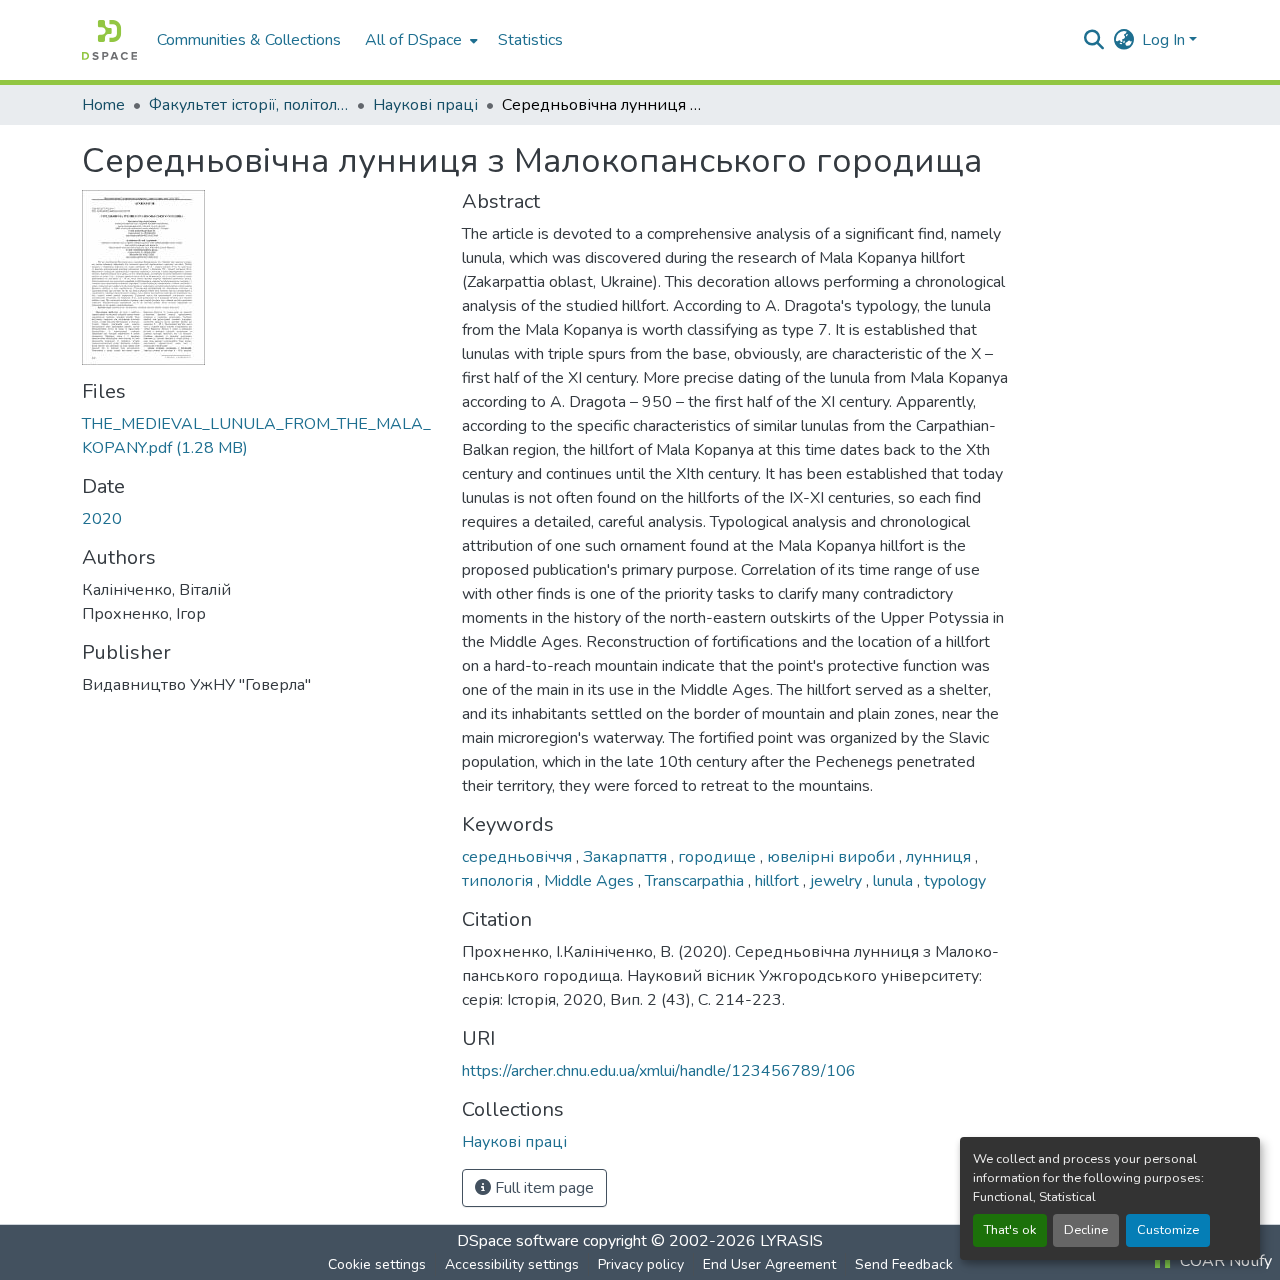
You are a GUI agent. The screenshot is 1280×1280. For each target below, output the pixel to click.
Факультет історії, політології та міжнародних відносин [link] (249, 105)
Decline (1086, 1230)
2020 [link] (102, 519)
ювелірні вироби (833, 857)
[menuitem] (419, 40)
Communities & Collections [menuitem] (249, 40)
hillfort (779, 881)
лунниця (940, 857)
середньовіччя (519, 857)
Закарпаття (627, 857)
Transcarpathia (696, 881)
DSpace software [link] (518, 1241)
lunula (895, 881)
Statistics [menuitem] (530, 40)
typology (955, 881)
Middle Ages (591, 881)
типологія (499, 881)
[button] (109, 40)
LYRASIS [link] (791, 1241)
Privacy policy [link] (641, 1264)
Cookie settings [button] (377, 1264)
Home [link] (103, 105)
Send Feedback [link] (904, 1264)
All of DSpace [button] (413, 40)
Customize (1168, 1230)
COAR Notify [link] (1224, 1261)
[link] (260, 436)
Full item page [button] (542, 1188)
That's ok (1010, 1230)
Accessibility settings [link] (512, 1264)
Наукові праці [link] (425, 105)
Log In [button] (1165, 40)
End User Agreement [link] (769, 1264)
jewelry (838, 881)
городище (719, 857)
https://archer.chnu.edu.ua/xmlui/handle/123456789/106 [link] (659, 1071)
